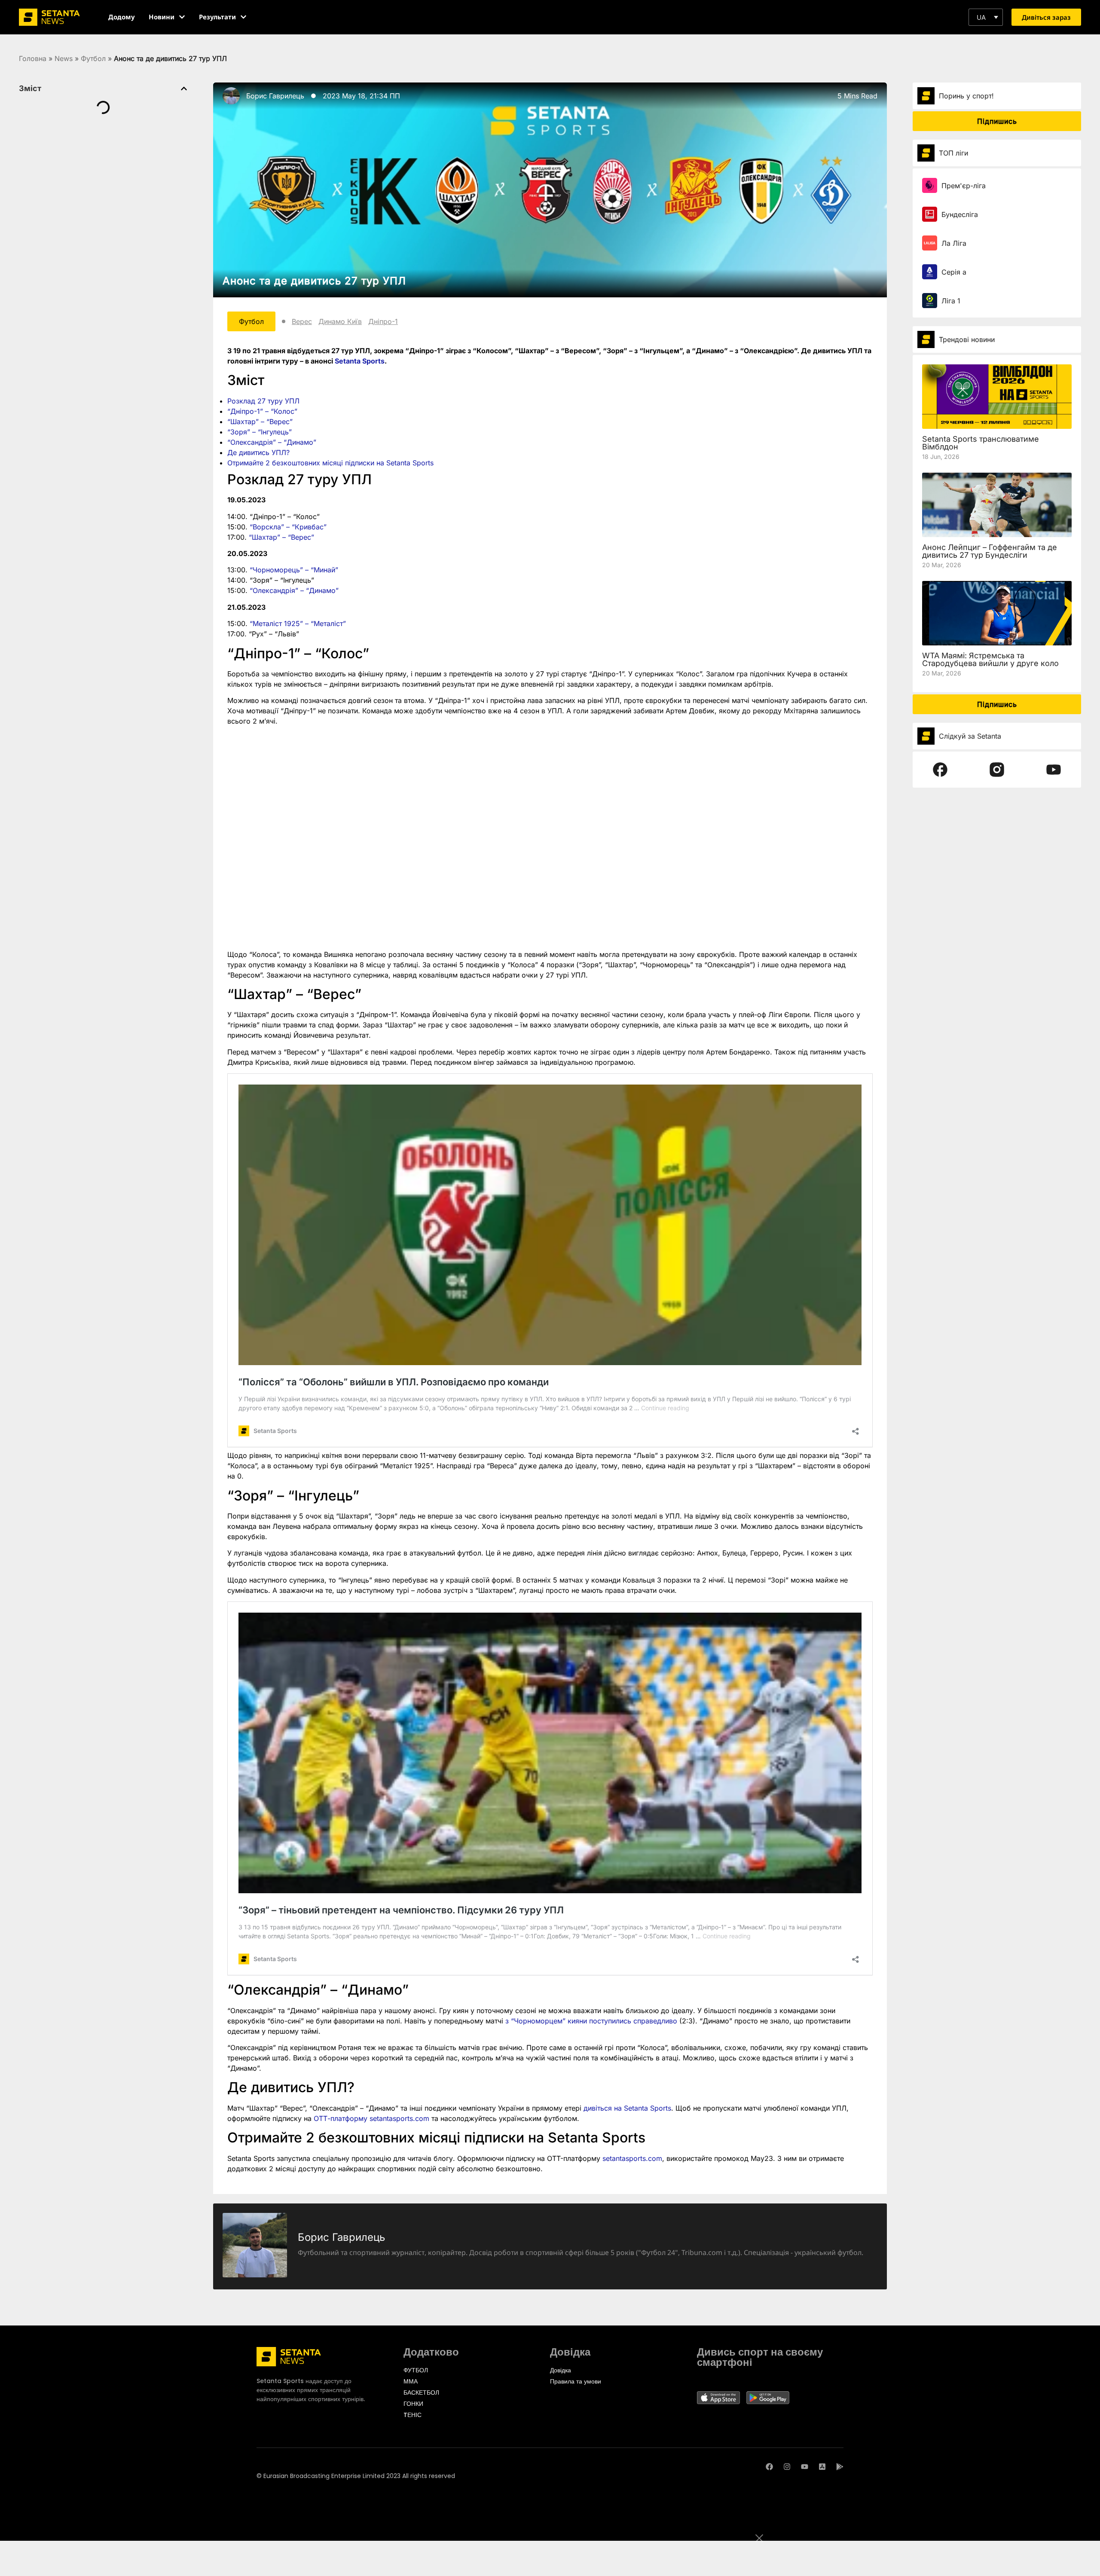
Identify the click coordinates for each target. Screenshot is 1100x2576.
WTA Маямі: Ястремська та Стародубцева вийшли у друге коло (990, 659)
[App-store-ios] (822, 2467)
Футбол (93, 58)
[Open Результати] (243, 17)
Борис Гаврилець (275, 96)
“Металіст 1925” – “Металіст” (298, 623)
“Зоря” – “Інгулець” (260, 432)
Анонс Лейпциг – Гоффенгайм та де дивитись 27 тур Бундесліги (990, 551)
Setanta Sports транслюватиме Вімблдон (981, 443)
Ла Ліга (954, 243)
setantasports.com (632, 2158)
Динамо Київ (340, 321)
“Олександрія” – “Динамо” (272, 442)
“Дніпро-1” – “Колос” (262, 411)
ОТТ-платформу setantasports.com (371, 2118)
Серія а (954, 272)
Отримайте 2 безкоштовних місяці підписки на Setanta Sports (330, 463)
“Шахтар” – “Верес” (260, 422)
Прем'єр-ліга (964, 186)
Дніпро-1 (383, 321)
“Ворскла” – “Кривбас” (288, 527)
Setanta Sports (360, 361)
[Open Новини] (182, 17)
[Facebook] (769, 2467)
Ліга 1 (951, 301)
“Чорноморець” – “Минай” (294, 570)
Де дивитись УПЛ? (258, 452)
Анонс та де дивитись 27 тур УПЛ (314, 281)
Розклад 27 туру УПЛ (263, 401)
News (64, 58)
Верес (302, 321)
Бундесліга (960, 214)
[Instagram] (787, 2467)
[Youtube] (805, 2467)
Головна (33, 58)
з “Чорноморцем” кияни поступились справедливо (591, 2021)
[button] (986, 17)
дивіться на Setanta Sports (627, 2108)
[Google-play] (840, 2467)
